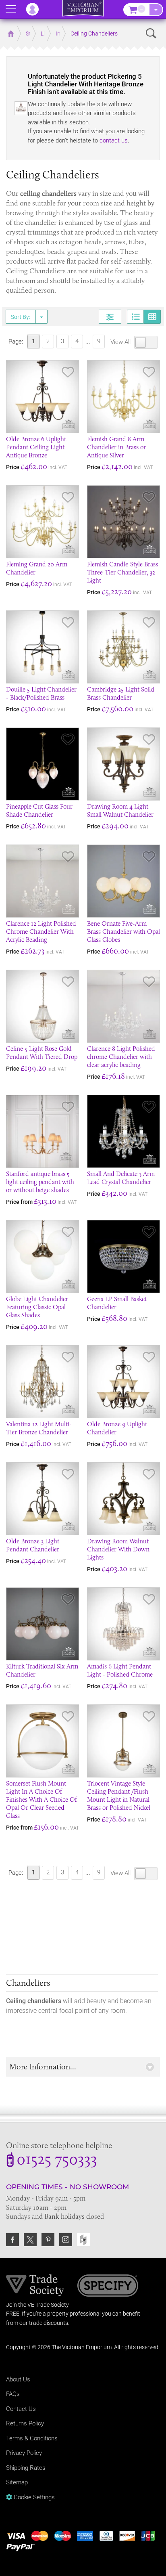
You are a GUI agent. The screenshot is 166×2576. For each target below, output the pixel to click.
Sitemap (17, 2482)
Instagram (66, 2240)
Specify (108, 2287)
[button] (83, 2067)
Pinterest (48, 2240)
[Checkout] (156, 10)
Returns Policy (25, 2423)
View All (121, 342)
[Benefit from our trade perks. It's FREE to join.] (35, 2285)
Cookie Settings (33, 2497)
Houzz (83, 2240)
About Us (18, 2379)
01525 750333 (57, 2161)
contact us (114, 140)
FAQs (13, 2394)
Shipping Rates (26, 2468)
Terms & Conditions (32, 2438)
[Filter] (110, 317)
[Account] (36, 9)
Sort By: (21, 317)
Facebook (12, 2240)
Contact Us (21, 2409)
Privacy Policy (24, 2453)
